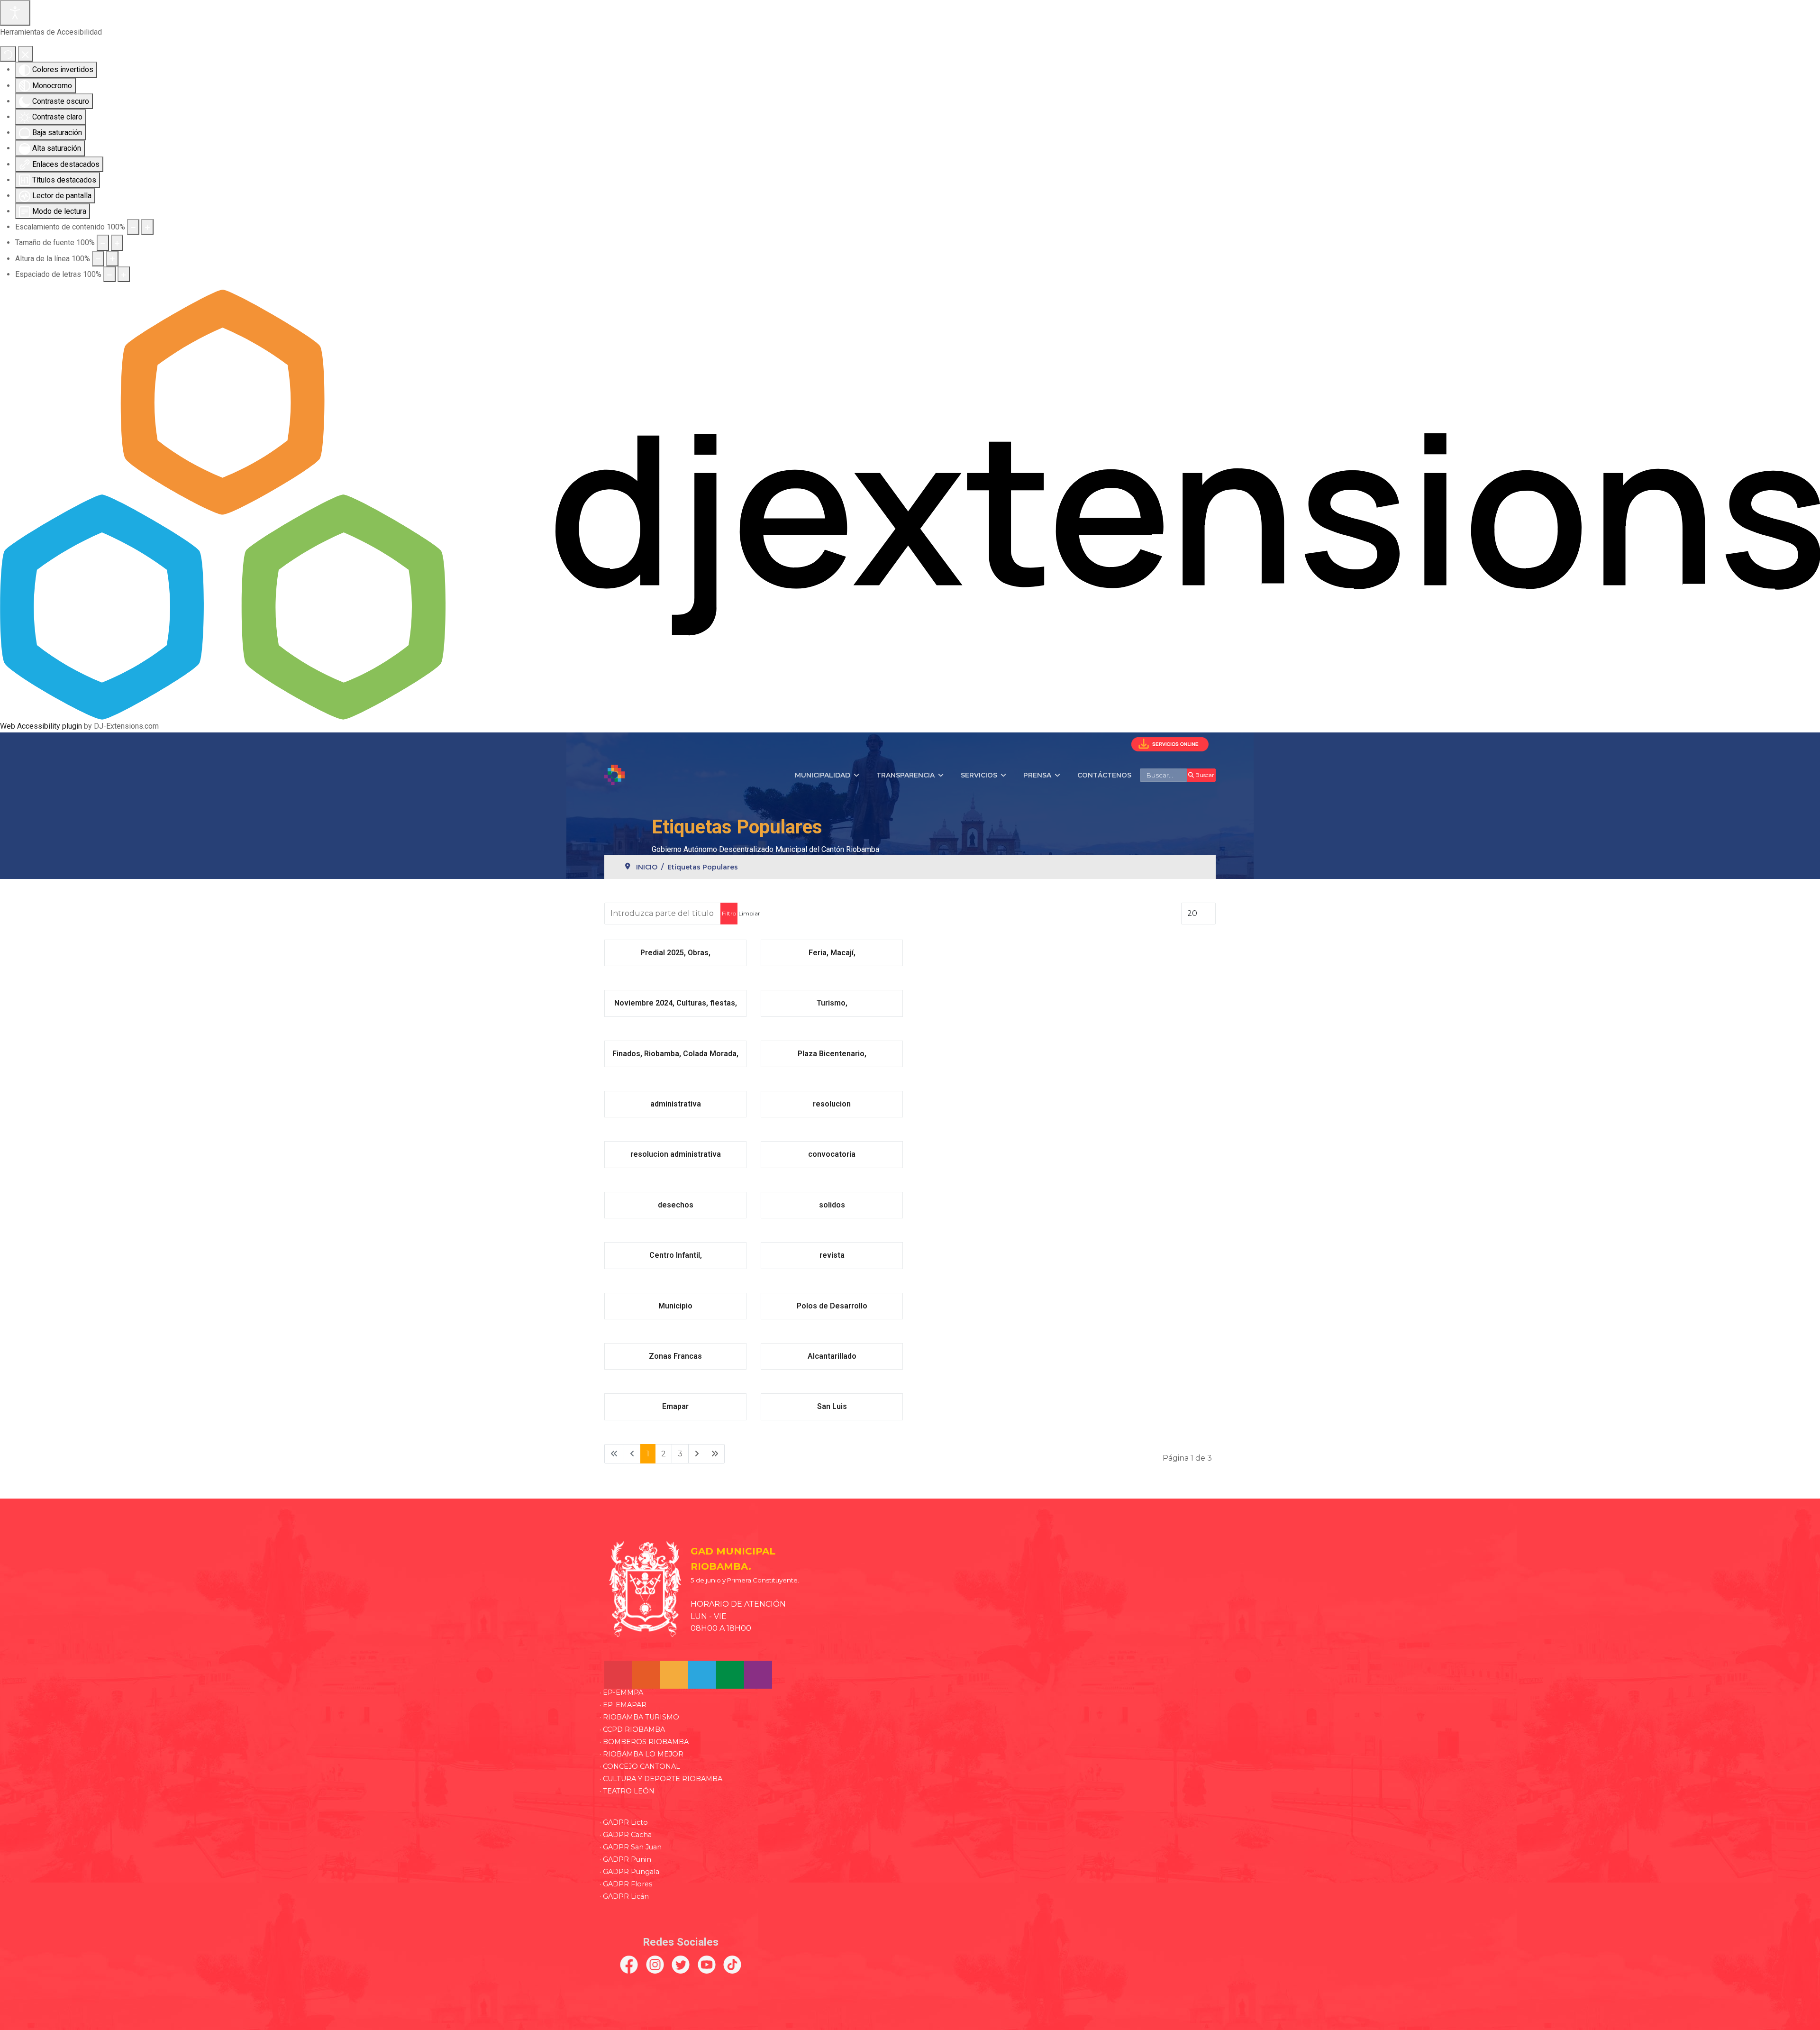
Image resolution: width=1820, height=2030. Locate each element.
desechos (676, 1205)
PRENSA (1037, 775)
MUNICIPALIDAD (823, 775)
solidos (832, 1205)
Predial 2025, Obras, (675, 953)
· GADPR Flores (626, 1884)
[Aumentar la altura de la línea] (112, 259)
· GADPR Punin (625, 1859)
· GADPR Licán (624, 1896)
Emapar (675, 1406)
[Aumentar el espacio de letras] (124, 274)
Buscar (1204, 775)
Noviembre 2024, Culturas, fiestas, (676, 1003)
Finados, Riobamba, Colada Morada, (675, 1054)
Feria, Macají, (832, 953)
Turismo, (832, 1003)
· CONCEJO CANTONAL (640, 1766)
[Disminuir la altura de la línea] (98, 259)
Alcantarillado (832, 1356)
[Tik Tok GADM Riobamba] (733, 1965)
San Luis (832, 1406)
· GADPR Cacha (626, 1835)
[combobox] (1164, 775)
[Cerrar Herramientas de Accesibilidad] (25, 54)
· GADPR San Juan (631, 1847)
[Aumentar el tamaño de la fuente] (117, 242)
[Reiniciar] (8, 54)
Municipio (675, 1306)
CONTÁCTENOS (1104, 775)
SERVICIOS (979, 775)
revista (832, 1255)
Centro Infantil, (676, 1255)
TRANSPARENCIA (905, 775)
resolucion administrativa (676, 1154)
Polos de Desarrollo (832, 1306)
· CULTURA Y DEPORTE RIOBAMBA (661, 1779)
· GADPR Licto (624, 1822)
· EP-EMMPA (621, 1692)
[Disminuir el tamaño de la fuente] (103, 242)
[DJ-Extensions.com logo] (910, 504)
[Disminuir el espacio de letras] (109, 274)
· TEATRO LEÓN (627, 1791)
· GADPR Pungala (629, 1872)
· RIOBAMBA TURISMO (639, 1717)
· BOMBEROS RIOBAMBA (644, 1742)
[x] (681, 1965)
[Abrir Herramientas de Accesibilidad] (15, 13)
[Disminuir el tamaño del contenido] (133, 227)
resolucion (832, 1104)
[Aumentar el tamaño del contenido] (147, 227)
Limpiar (749, 913)
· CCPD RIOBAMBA (632, 1729)
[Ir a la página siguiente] (697, 1454)
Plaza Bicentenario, (832, 1054)
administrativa (676, 1104)
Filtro (729, 913)
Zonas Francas (675, 1356)
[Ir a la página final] (715, 1454)
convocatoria (832, 1154)
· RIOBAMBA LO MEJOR (642, 1754)
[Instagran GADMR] (655, 1965)
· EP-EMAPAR (623, 1705)
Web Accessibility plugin (41, 726)
